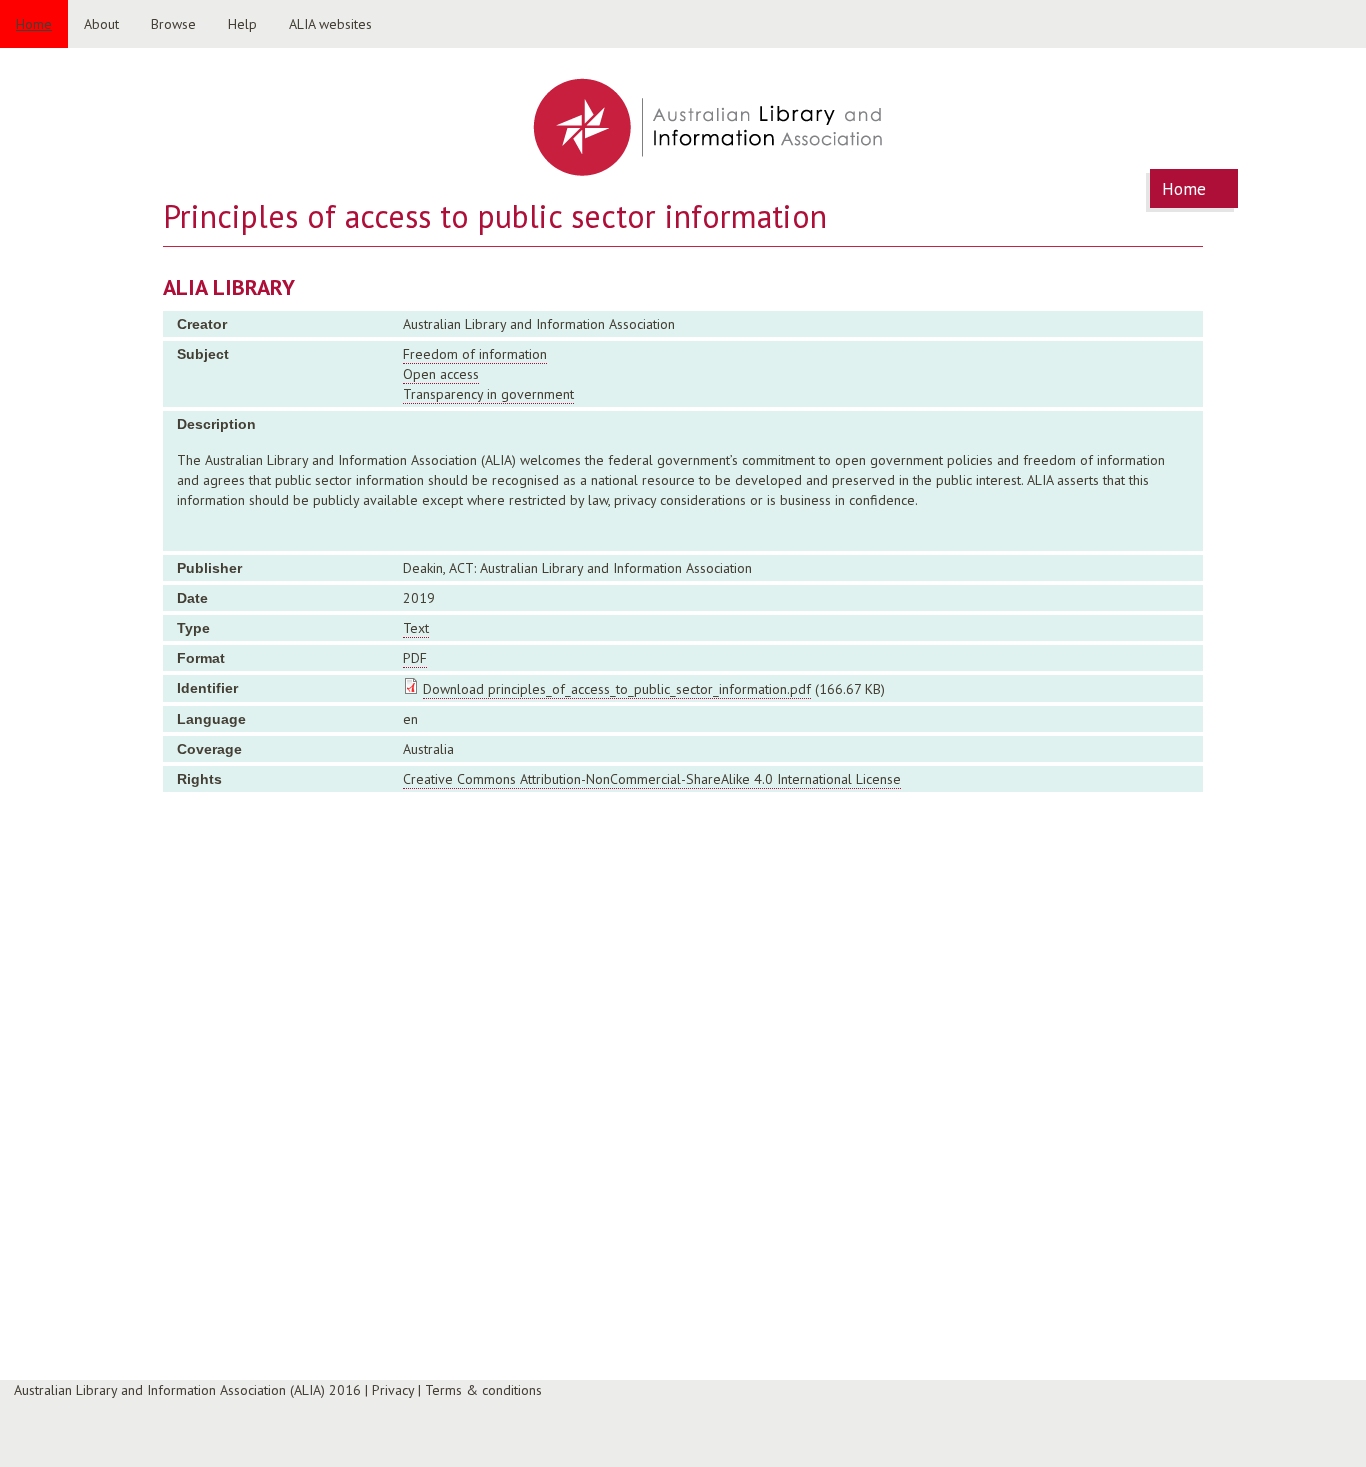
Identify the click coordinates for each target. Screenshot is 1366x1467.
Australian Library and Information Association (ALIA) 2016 (187, 1390)
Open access (441, 374)
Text (416, 628)
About (101, 24)
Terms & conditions (483, 1390)
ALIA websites (330, 24)
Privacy (393, 1390)
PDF (415, 658)
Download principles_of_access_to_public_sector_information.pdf (617, 689)
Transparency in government (488, 394)
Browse (173, 24)
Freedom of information (475, 354)
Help (242, 24)
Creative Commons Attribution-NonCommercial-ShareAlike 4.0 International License (652, 779)
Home (34, 24)
